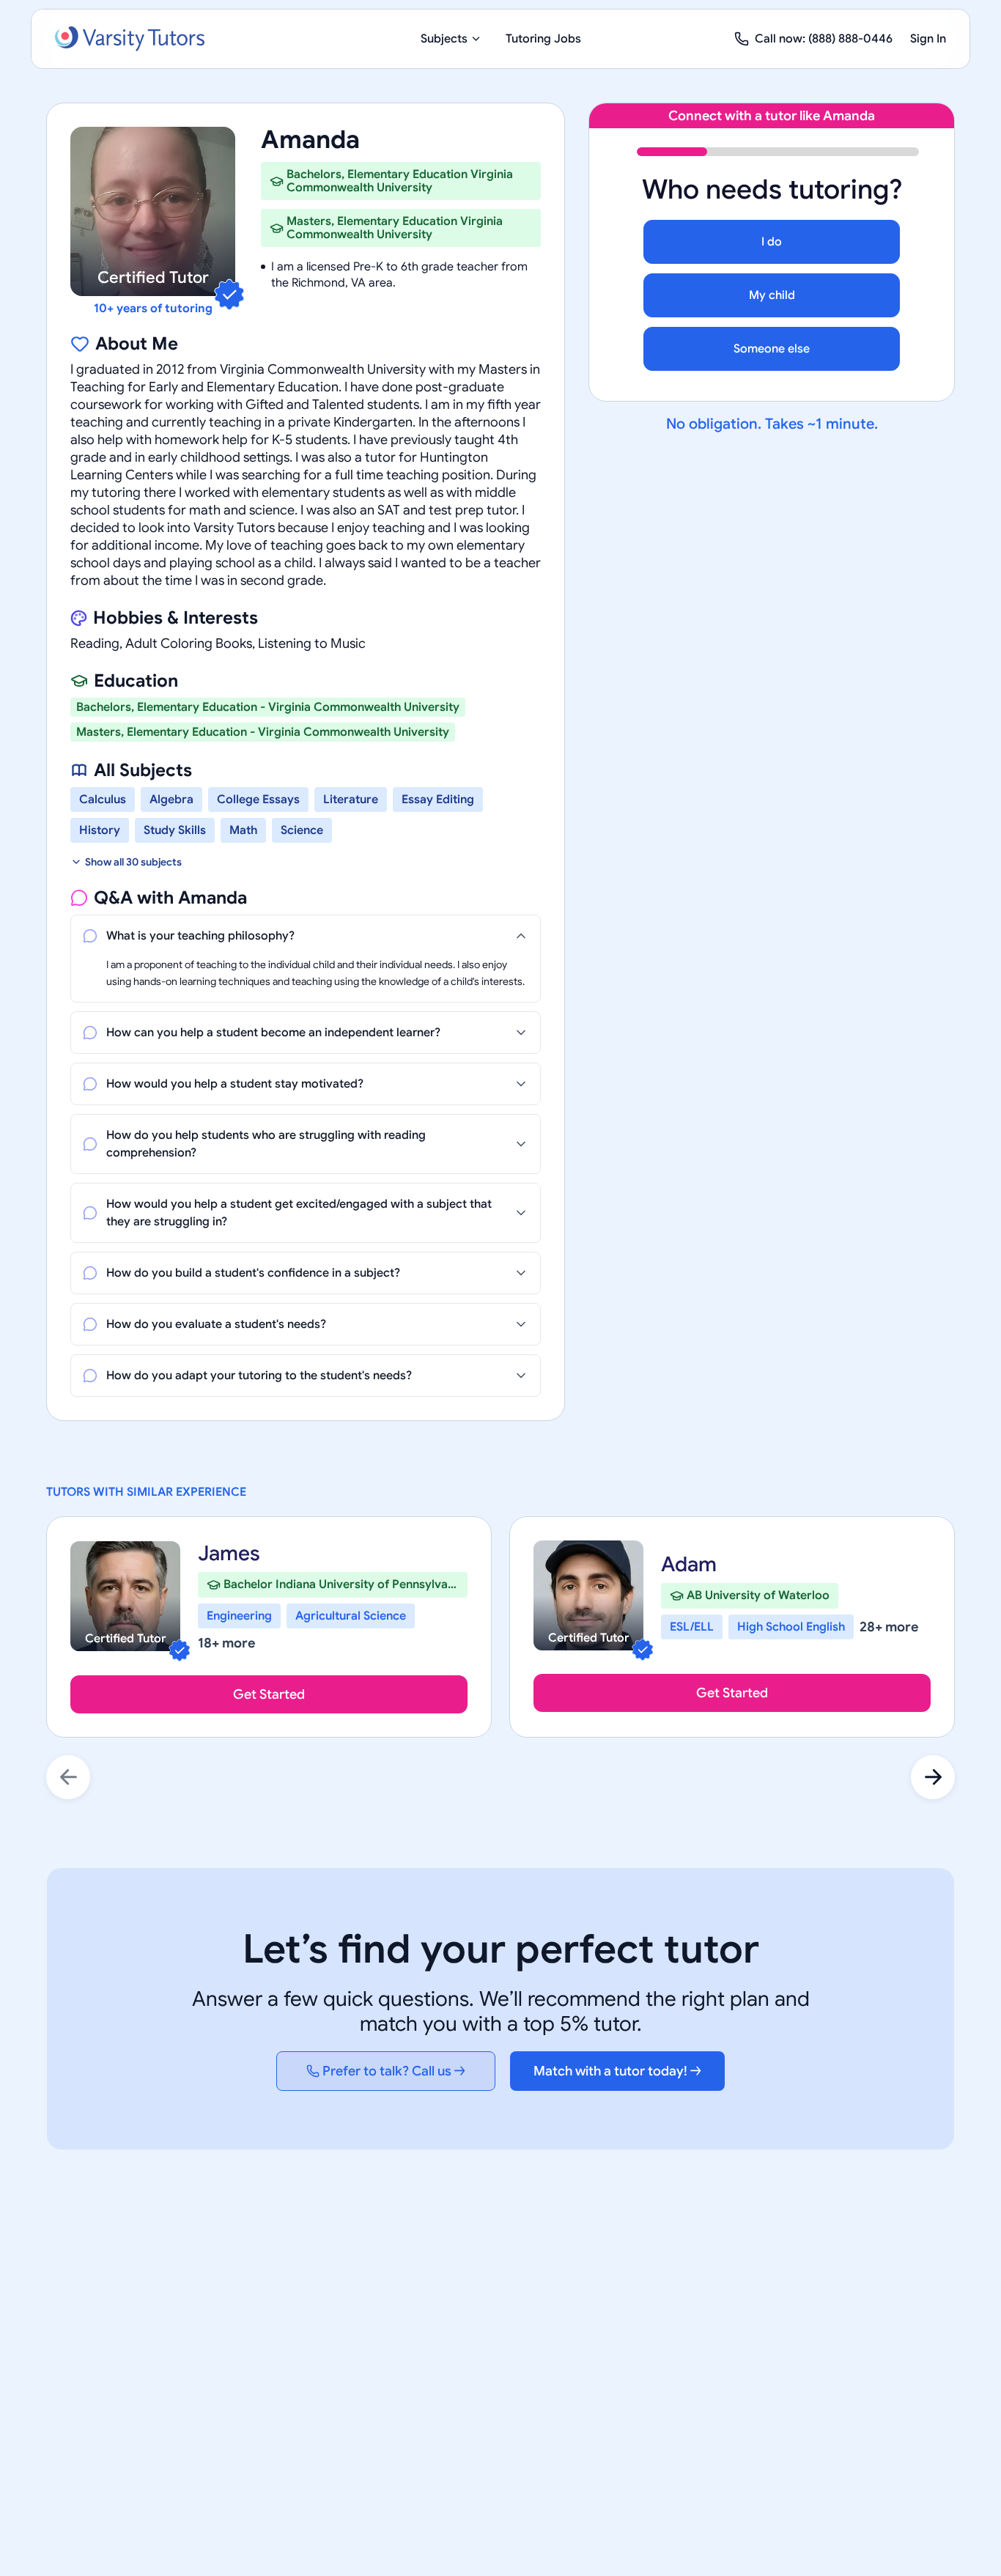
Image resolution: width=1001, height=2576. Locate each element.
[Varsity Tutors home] (130, 39)
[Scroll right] (933, 1777)
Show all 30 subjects (133, 862)
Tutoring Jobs (543, 39)
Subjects (444, 39)
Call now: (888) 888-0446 (824, 39)
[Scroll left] (68, 1777)
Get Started (269, 1694)
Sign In (928, 39)
